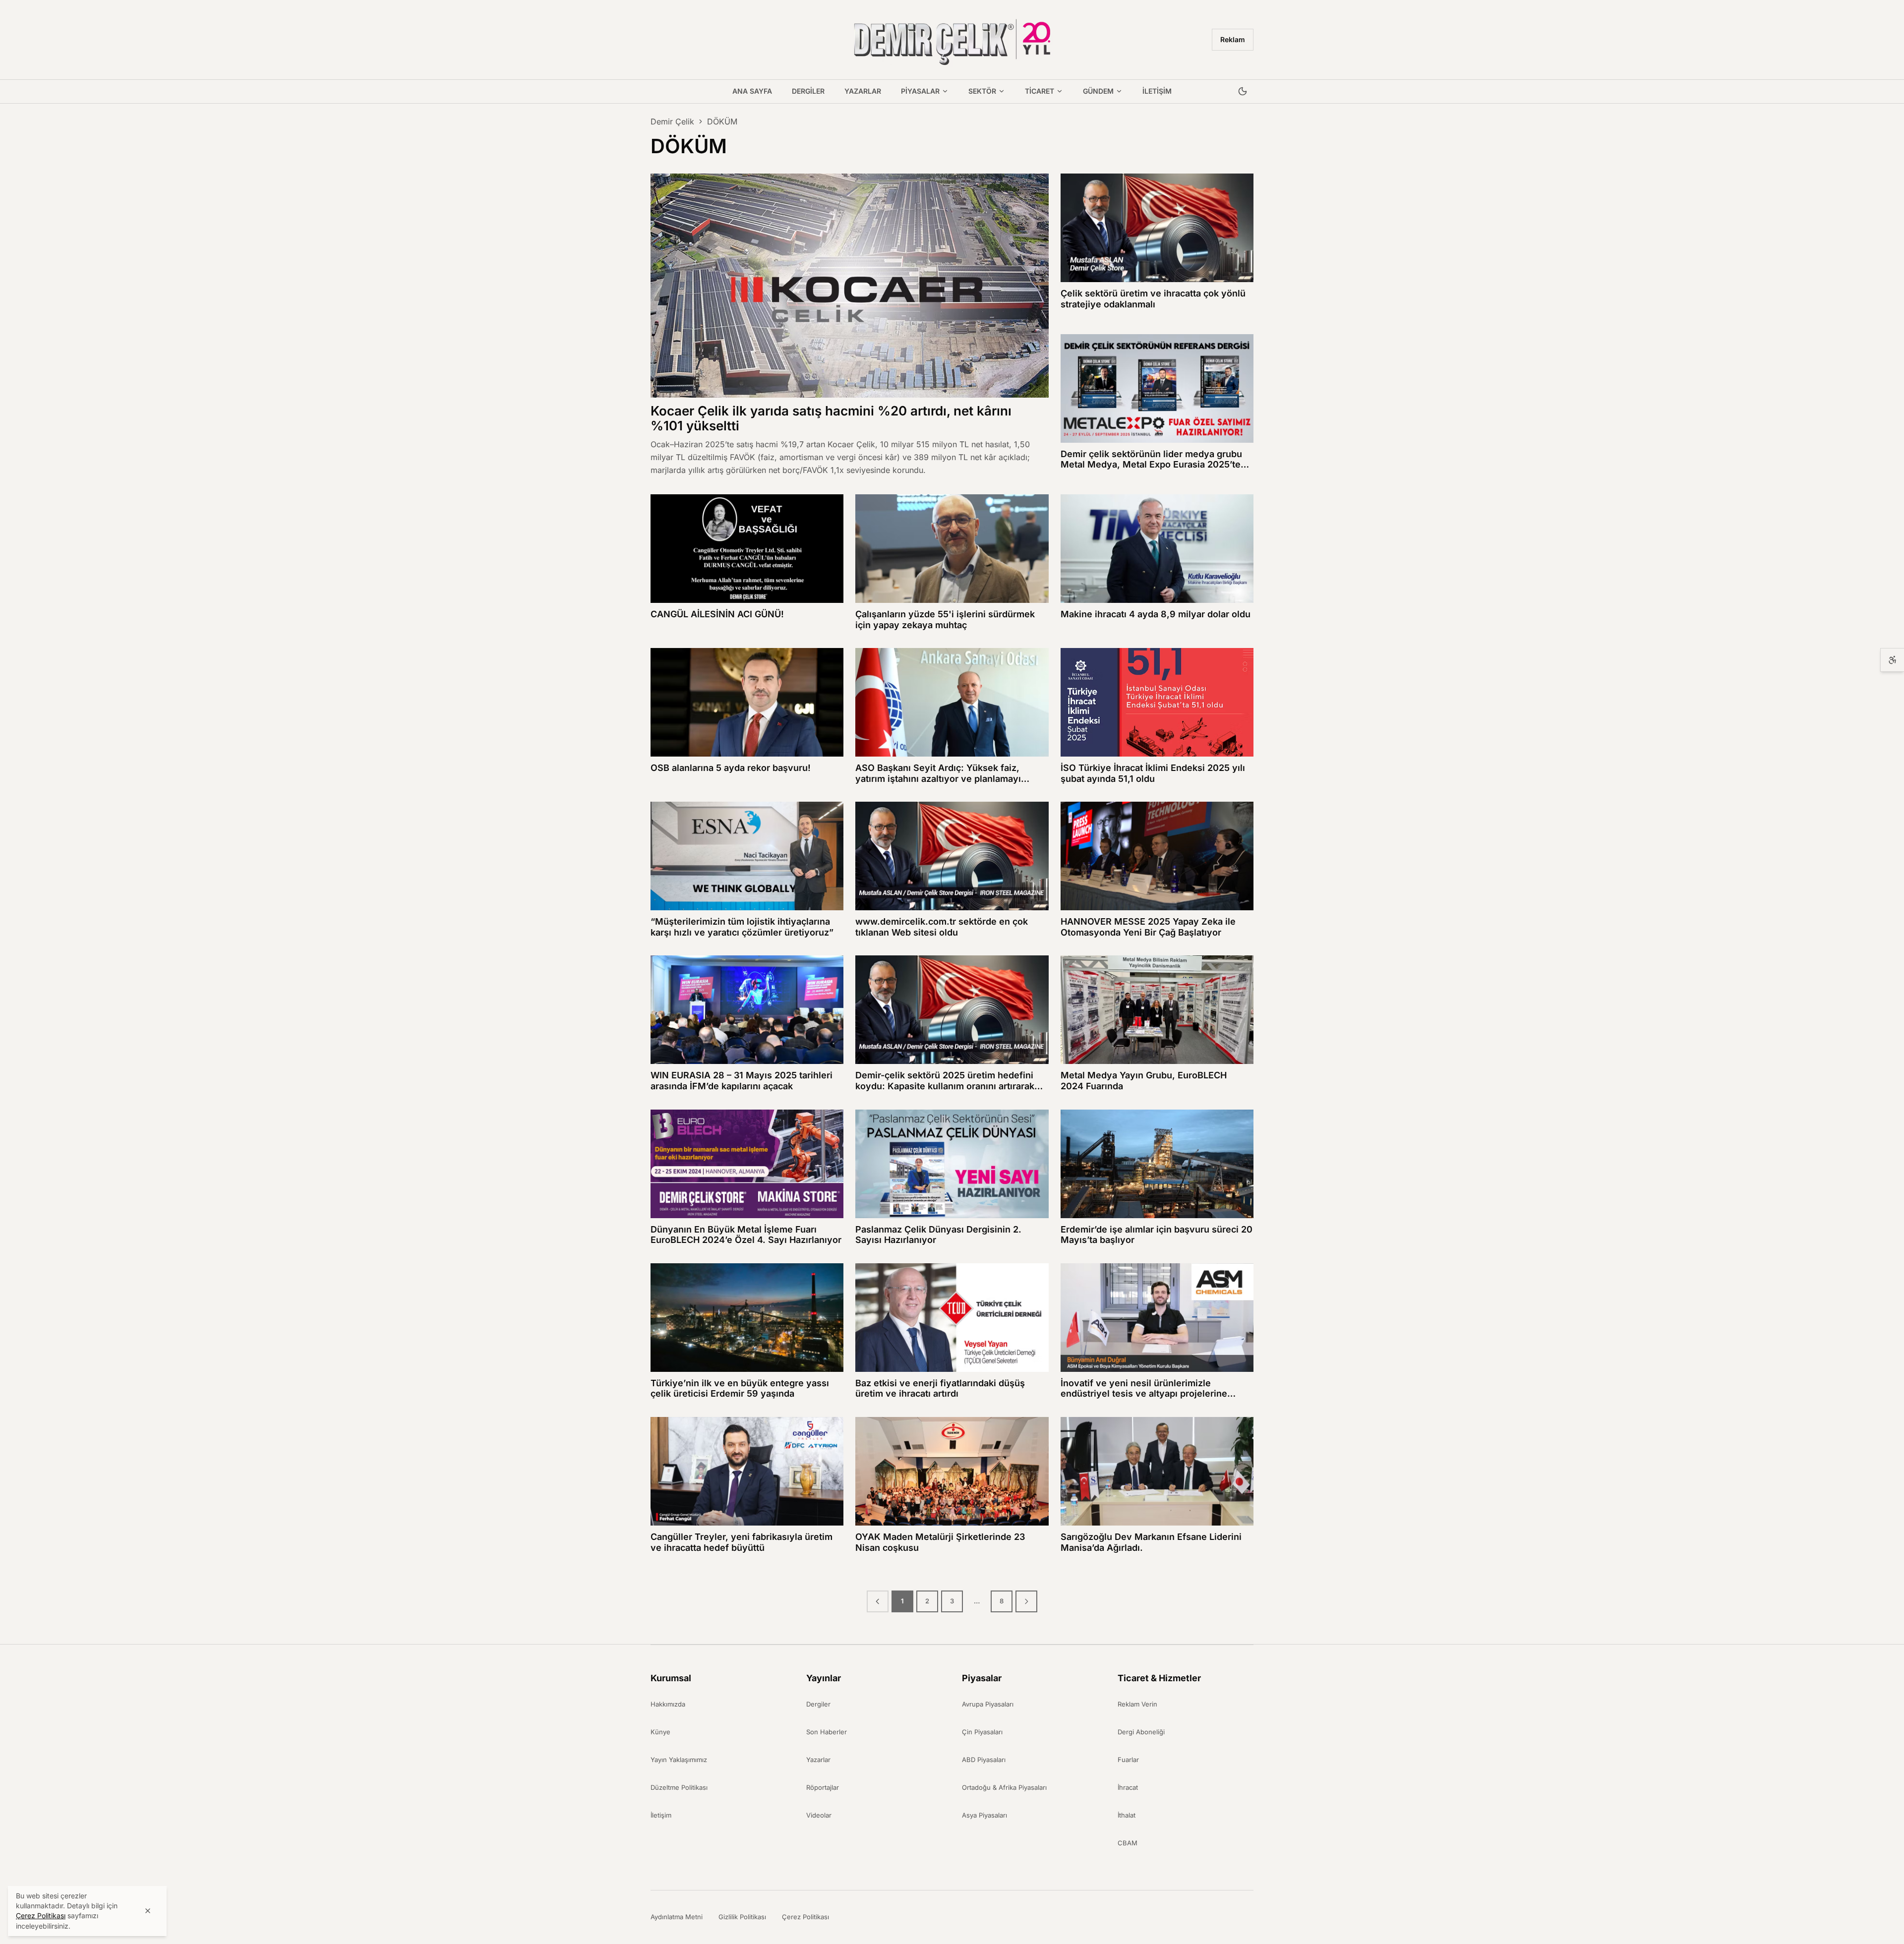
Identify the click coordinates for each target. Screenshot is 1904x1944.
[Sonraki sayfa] (1026, 1601)
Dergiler (808, 91)
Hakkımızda (668, 1704)
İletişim (1157, 91)
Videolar (819, 1815)
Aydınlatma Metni (677, 1917)
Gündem (1098, 91)
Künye (660, 1732)
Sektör (982, 91)
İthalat (1127, 1815)
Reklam (1233, 39)
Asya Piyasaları (984, 1815)
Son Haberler (827, 1732)
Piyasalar (920, 91)
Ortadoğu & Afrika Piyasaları (1004, 1787)
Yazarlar (863, 91)
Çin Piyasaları (982, 1732)
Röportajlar (823, 1787)
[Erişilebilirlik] (1892, 660)
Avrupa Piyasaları (988, 1704)
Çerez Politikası (805, 1917)
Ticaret (1040, 91)
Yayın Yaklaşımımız (679, 1760)
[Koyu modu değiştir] (1243, 92)
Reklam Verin (1137, 1704)
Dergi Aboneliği (1141, 1732)
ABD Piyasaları (984, 1760)
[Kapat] (148, 1911)
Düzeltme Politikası (679, 1787)
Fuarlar (1128, 1760)
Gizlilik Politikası (742, 1917)
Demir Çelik (672, 121)
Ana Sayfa (752, 91)
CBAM (1128, 1843)
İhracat (1128, 1787)
